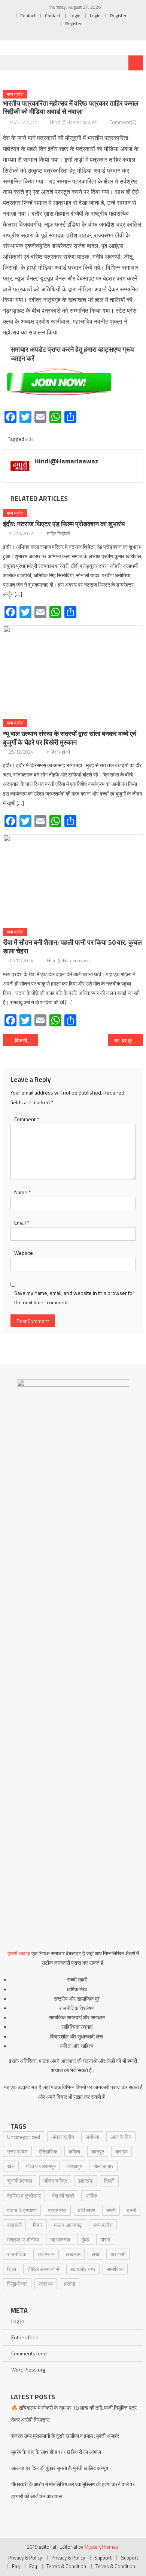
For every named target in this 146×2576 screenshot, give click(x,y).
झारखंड (86, 2181)
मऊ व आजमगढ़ (68, 2225)
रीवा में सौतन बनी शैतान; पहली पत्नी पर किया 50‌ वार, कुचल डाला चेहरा (72, 947)
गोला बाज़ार (103, 2166)
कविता (74, 2151)
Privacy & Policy (25, 2558)
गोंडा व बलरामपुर (41, 2166)
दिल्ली (109, 2181)
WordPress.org (28, 2369)
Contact (28, 16)
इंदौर (29, 439)
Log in (18, 2321)
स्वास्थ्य (46, 2284)
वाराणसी (118, 2254)
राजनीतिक (17, 2254)
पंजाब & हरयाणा (22, 2210)
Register (118, 16)
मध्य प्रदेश (15, 94)
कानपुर (98, 2151)
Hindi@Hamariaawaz (73, 122)
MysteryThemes (101, 2547)
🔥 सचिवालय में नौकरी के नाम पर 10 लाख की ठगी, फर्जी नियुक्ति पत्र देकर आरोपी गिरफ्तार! (74, 2414)
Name (22, 1192)
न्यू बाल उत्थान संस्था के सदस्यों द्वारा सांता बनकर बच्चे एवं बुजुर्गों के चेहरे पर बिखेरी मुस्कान (70, 738)
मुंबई (85, 2239)
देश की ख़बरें (63, 2196)
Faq (16, 2566)
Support (103, 2558)
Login (75, 16)
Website (24, 1253)
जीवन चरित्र (55, 2181)
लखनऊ (73, 2254)
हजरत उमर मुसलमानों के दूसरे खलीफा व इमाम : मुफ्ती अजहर (65, 2436)
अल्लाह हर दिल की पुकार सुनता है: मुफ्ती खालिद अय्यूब (60, 2468)
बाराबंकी (14, 2225)
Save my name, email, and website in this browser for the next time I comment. (74, 1298)
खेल (11, 2166)
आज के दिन (121, 2137)
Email (22, 1222)
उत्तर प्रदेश (17, 2151)
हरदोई (70, 2284)
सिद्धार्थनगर (17, 2284)
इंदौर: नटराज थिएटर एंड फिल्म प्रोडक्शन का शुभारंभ (64, 524)
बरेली (111, 2210)
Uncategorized (24, 2137)
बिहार (38, 2225)
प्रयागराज (57, 2210)
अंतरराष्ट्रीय (63, 2137)
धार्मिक (91, 2196)
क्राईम (121, 2151)
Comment (27, 1119)
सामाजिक (115, 2269)
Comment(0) (123, 122)
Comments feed (29, 2353)
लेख (95, 2254)
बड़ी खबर (86, 2210)
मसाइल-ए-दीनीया (23, 2239)
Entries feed (25, 2337)
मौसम (105, 2239)
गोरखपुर (74, 2166)
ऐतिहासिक (48, 2151)
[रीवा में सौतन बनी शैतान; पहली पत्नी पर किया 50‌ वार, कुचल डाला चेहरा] (73, 878)
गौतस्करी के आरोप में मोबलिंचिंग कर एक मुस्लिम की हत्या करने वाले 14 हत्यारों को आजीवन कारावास (74, 2490)
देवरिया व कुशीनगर (24, 2196)
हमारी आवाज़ (19, 1953)
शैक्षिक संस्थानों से (43, 2269)
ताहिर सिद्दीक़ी (58, 533)
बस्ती (132, 2210)
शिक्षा (12, 2269)
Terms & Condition (66, 2566)
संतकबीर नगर (83, 2269)
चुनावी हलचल (20, 2181)
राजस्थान (46, 2254)
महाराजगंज (60, 2239)
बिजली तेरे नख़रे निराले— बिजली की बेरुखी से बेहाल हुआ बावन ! (27, 1040)
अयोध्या (92, 2137)
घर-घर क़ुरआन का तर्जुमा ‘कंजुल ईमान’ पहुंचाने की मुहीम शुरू (129, 1040)
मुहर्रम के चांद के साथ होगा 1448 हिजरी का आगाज (56, 2452)
